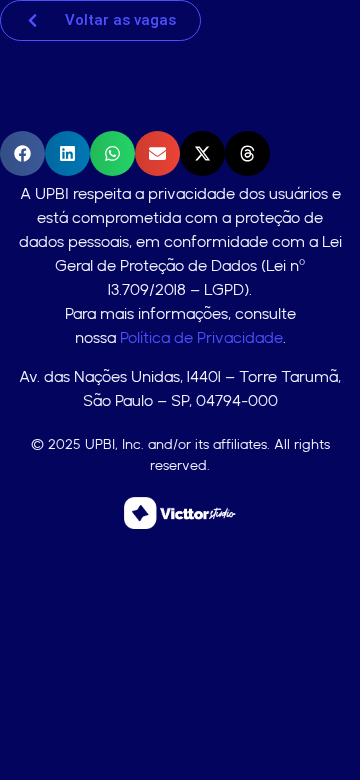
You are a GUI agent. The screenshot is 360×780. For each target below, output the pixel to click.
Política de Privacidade (201, 337)
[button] (22, 153)
